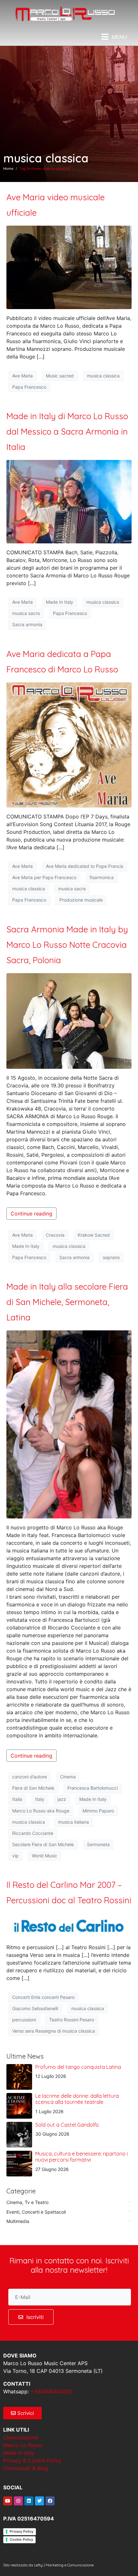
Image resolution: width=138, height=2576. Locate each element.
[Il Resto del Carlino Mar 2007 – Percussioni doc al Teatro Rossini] (69, 1925)
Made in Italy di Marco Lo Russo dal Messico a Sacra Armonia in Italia (67, 432)
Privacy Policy (22, 2531)
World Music (44, 1856)
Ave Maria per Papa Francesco (44, 877)
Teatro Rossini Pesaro (72, 2020)
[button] (114, 37)
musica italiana (73, 1822)
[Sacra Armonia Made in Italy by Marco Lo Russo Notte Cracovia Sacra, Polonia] (69, 1020)
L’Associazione (21, 2437)
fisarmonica (102, 877)
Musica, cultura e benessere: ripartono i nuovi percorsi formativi (82, 2157)
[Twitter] (39, 2501)
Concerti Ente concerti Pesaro (43, 1997)
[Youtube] (8, 2501)
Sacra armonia (27, 624)
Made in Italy (19, 2453)
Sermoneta (98, 1844)
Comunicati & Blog (26, 2468)
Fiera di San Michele (33, 1788)
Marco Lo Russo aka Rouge (41, 1811)
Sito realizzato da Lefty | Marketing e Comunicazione (48, 2565)
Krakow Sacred (94, 1235)
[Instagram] (18, 2501)
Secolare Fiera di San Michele (43, 1844)
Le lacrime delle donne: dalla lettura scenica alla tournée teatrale (77, 2099)
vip (15, 1856)
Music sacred (60, 376)
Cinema (68, 1777)
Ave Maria (22, 376)
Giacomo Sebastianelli (35, 2008)
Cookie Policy (21, 2539)
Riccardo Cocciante (33, 1833)
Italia (17, 1799)
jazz (62, 1799)
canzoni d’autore (30, 1777)
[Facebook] (50, 2501)
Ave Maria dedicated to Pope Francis (85, 866)
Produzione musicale (81, 900)
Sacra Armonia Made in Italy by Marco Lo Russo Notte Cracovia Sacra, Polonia (67, 945)
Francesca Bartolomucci (93, 1788)
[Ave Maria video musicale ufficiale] (69, 267)
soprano (111, 1257)
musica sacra (26, 613)
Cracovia (55, 1235)
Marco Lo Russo (23, 2445)
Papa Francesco (29, 387)
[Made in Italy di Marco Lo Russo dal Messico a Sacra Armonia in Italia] (69, 501)
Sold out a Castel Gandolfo (67, 2125)
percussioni (24, 2020)
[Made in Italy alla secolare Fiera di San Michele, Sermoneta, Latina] (69, 1424)
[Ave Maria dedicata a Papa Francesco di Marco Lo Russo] (69, 744)
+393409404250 (52, 2391)
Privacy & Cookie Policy (32, 2460)
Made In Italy (60, 602)
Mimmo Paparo (98, 1811)
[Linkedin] (29, 2501)
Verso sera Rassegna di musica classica (54, 2031)
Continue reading (31, 1214)
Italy (40, 1799)
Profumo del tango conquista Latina (78, 2067)
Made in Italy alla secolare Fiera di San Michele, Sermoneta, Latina (67, 1302)
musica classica (103, 376)
